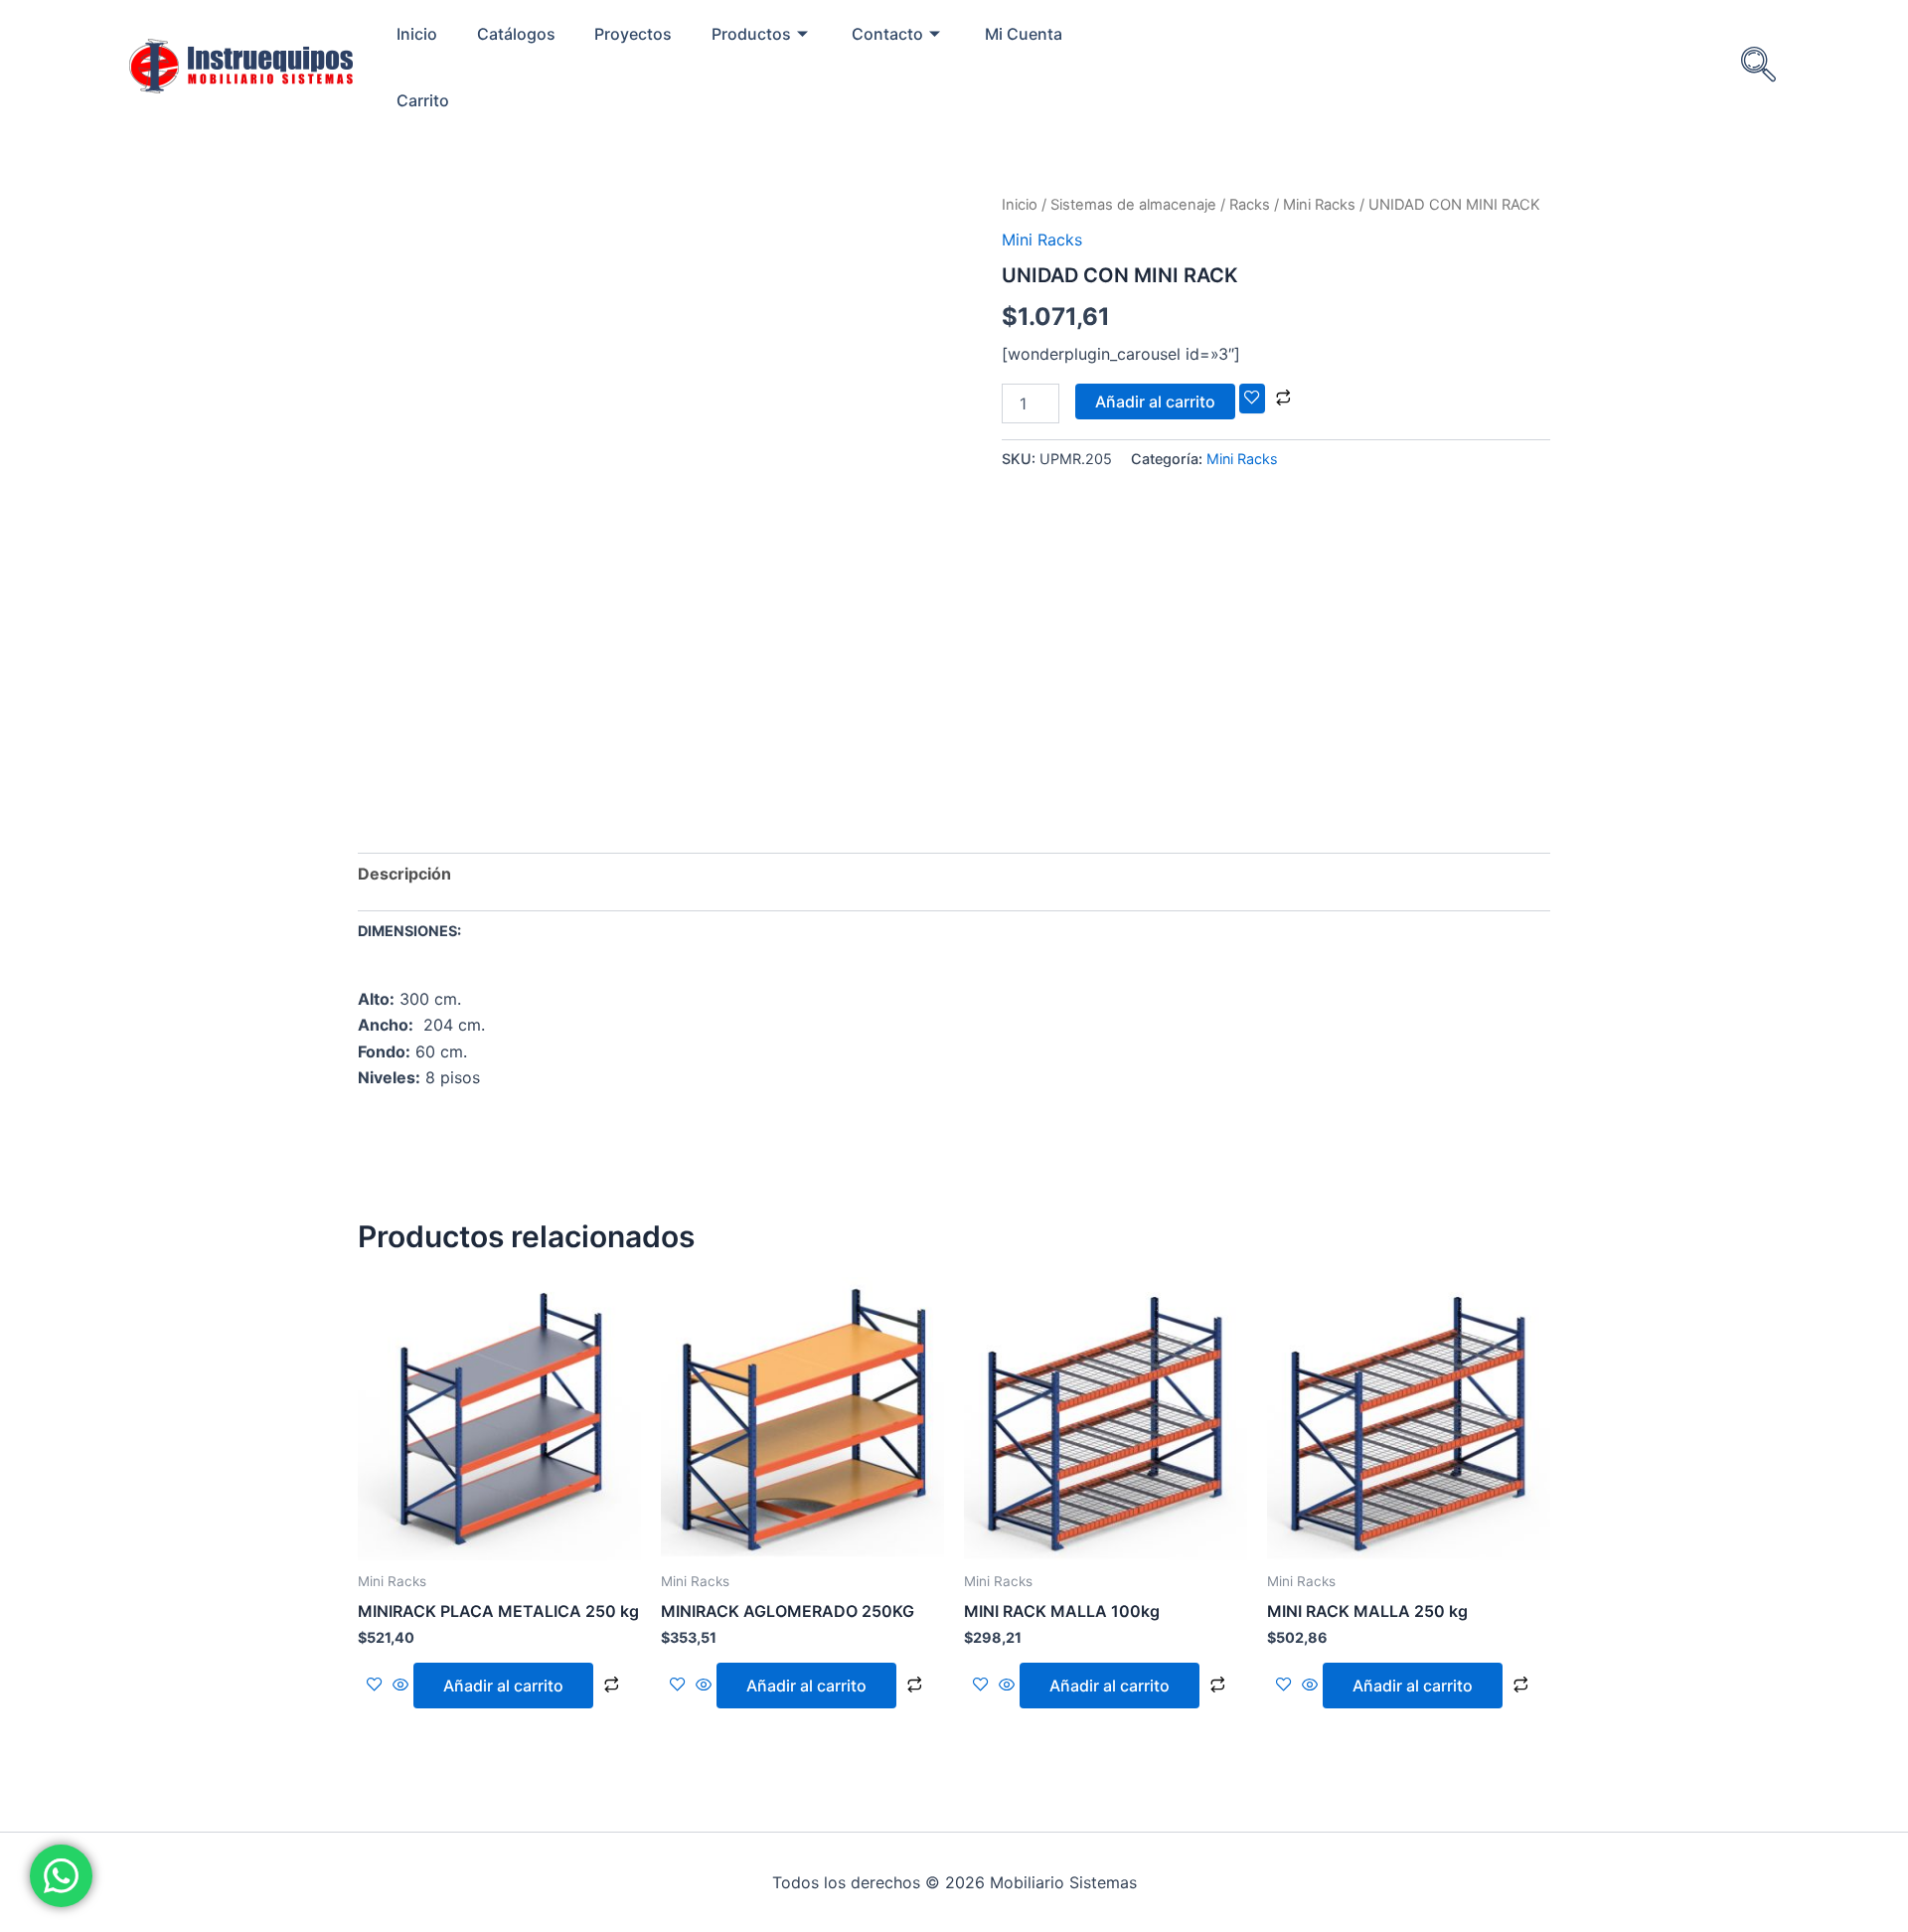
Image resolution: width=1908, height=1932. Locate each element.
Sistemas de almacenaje (1133, 205)
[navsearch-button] (1758, 67)
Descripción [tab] (404, 874)
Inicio (417, 34)
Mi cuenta (1024, 34)
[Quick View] (400, 1686)
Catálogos (516, 34)
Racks (1250, 205)
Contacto (887, 34)
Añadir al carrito (1155, 402)
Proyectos (633, 34)
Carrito (423, 100)
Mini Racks (1319, 205)
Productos (751, 34)
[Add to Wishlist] (1252, 399)
